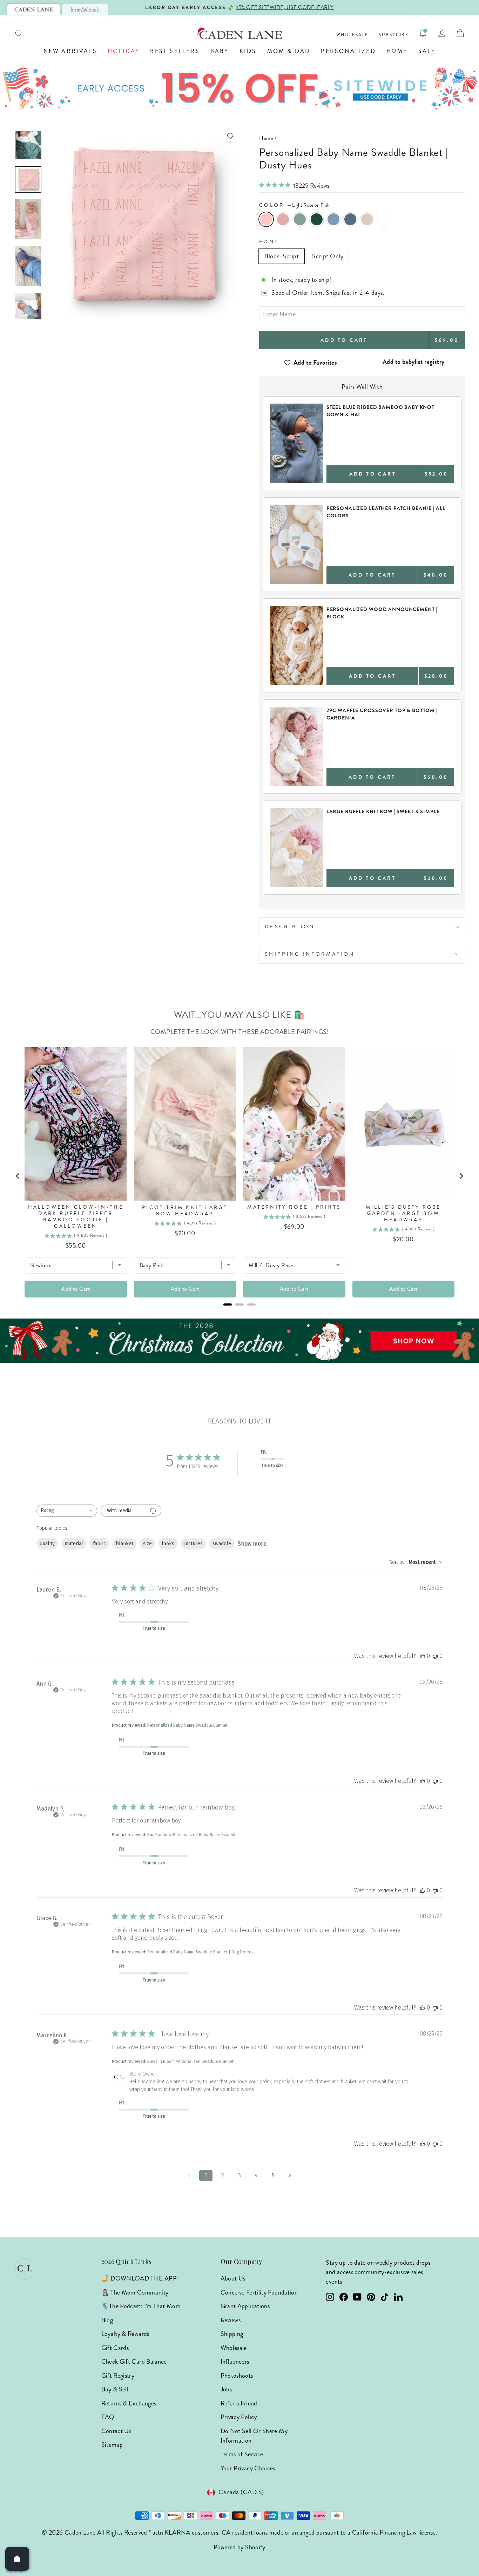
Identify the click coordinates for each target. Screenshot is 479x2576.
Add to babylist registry (414, 362)
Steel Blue (350, 219)
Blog (107, 2320)
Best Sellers (175, 51)
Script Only (328, 256)
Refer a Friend (239, 2403)
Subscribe (394, 35)
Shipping (232, 2334)
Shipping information (310, 954)
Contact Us (116, 2431)
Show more (252, 1544)
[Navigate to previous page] (189, 2176)
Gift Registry (118, 2376)
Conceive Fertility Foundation (259, 2292)
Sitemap (112, 2445)
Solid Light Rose (283, 219)
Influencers (235, 2362)
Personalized (348, 51)
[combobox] (67, 1511)
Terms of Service (242, 2454)
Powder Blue (333, 219)
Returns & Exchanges (129, 2403)
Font (269, 241)
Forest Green (317, 219)
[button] (141, 136)
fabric (99, 1544)
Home (397, 51)
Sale (427, 51)
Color (294, 205)
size (147, 1544)
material (74, 1544)
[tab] (34, 9)
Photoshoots (237, 2376)
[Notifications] (423, 33)
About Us (233, 2278)
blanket (124, 1544)
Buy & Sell (115, 2389)
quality (47, 1544)
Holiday (124, 51)
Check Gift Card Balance (134, 2362)
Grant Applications (245, 2306)
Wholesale (352, 35)
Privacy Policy (239, 2417)
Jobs (226, 2389)
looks (168, 1544)
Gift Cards (115, 2348)
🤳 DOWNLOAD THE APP (139, 2278)
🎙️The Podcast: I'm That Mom (141, 2306)
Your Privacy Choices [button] (248, 2468)
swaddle (222, 1544)
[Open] (17, 2559)
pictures (193, 1544)
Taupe (367, 219)
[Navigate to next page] (290, 2176)
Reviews (231, 2320)
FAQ (108, 2417)
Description (290, 927)
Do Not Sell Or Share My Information (254, 2436)
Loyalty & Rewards (125, 2334)
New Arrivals (70, 51)
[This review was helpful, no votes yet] (423, 1656)
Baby (220, 51)
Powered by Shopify (239, 2547)
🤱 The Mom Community (135, 2292)
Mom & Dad (289, 51)
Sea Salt (300, 219)
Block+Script (282, 256)
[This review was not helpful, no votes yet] (435, 1656)
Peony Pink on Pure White (384, 219)
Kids (248, 51)
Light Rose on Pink (266, 219)
